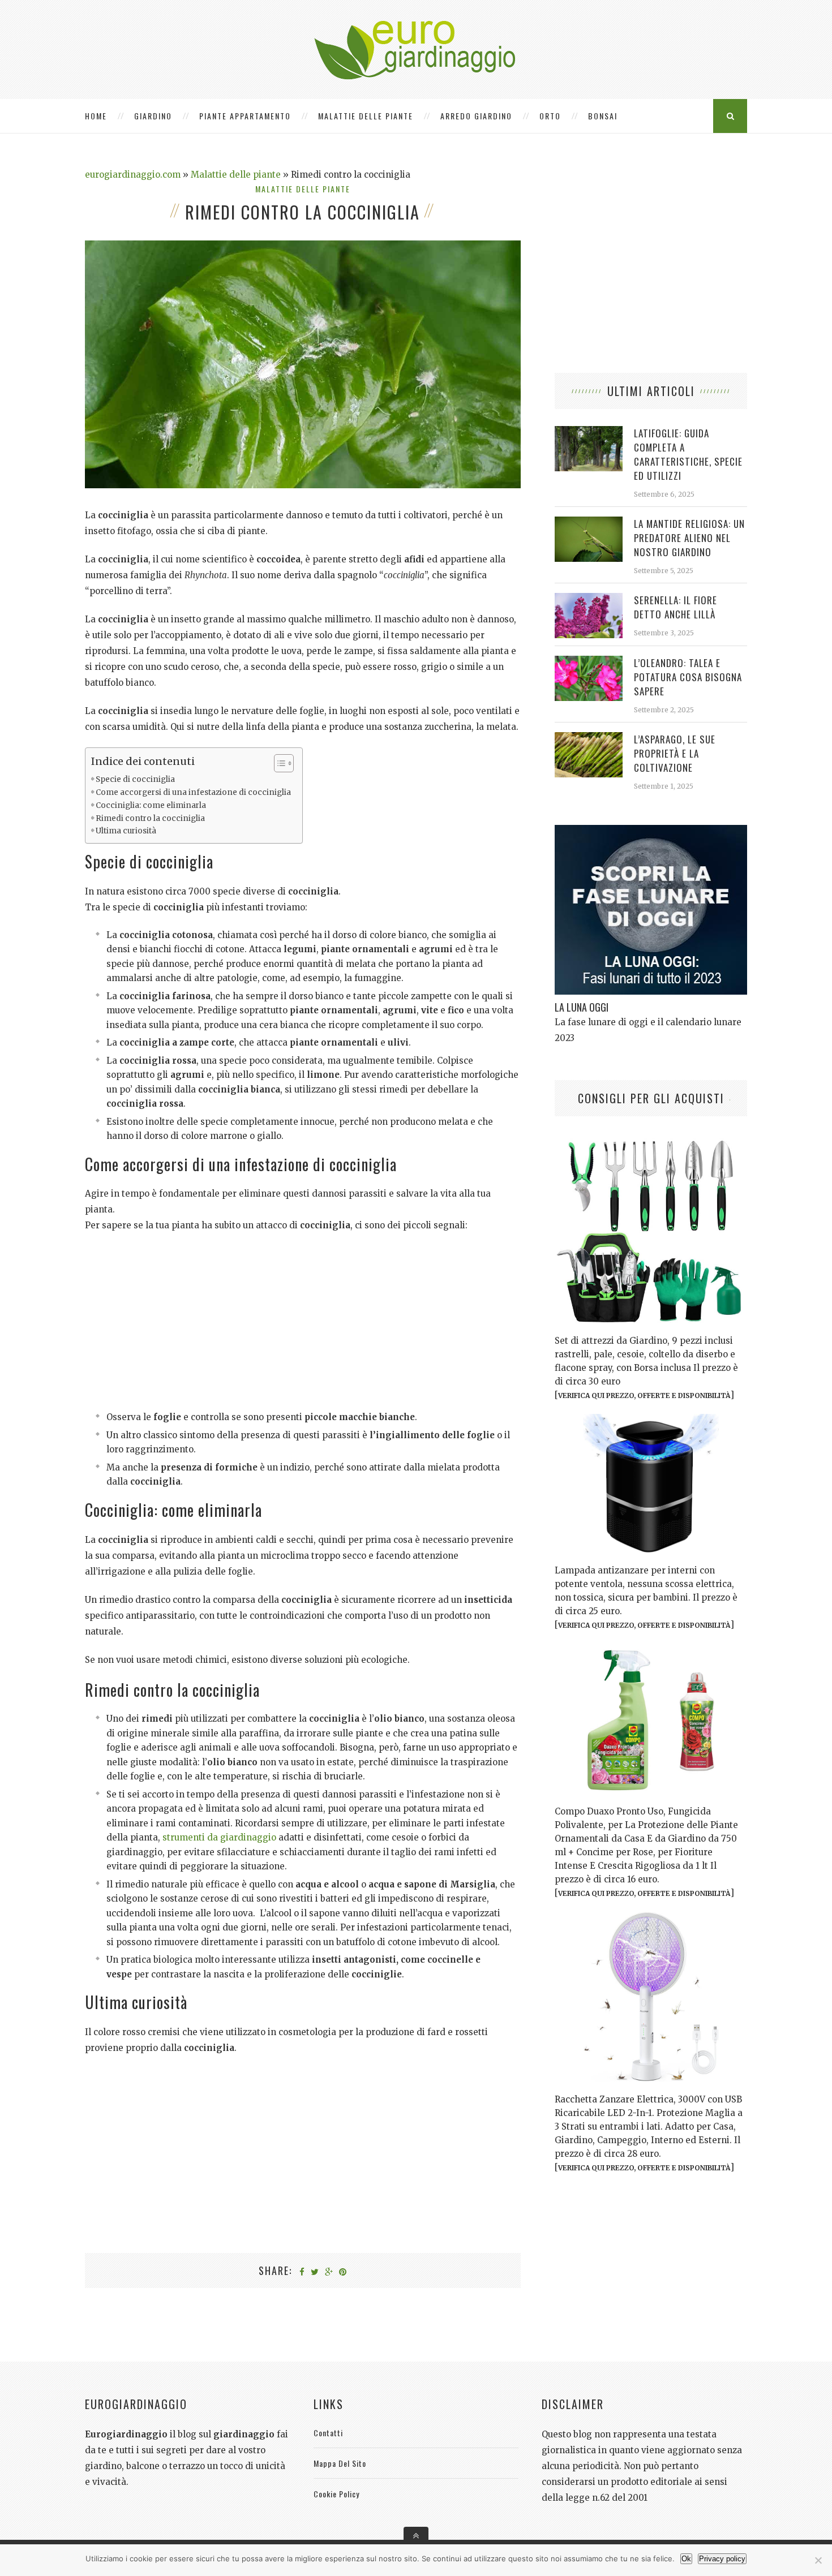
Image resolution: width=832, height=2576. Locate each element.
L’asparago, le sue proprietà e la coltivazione (675, 753)
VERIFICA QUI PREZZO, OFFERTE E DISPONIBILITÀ (644, 1395)
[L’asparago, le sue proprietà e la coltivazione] (589, 738)
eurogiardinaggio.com (133, 175)
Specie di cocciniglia (135, 779)
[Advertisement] (303, 1325)
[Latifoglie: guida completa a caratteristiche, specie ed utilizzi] (589, 432)
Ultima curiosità (126, 831)
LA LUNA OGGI (582, 1007)
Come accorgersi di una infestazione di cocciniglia (193, 792)
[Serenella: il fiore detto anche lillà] (589, 599)
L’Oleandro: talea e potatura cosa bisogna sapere (688, 677)
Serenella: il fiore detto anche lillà (676, 607)
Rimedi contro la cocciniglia (150, 818)
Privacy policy (722, 2559)
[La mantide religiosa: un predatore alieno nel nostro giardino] (589, 522)
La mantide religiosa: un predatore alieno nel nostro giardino (689, 538)
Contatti (328, 2433)
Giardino (153, 116)
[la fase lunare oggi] (651, 831)
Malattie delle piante (366, 116)
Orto (550, 116)
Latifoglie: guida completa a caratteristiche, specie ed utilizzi (688, 454)
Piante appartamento (245, 116)
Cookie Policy (336, 2494)
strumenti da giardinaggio (219, 1837)
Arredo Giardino (476, 116)
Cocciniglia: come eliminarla (151, 805)
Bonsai (603, 116)
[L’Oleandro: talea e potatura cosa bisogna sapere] (589, 662)
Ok (686, 2559)
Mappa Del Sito (340, 2463)
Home (96, 116)
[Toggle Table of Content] (278, 763)
